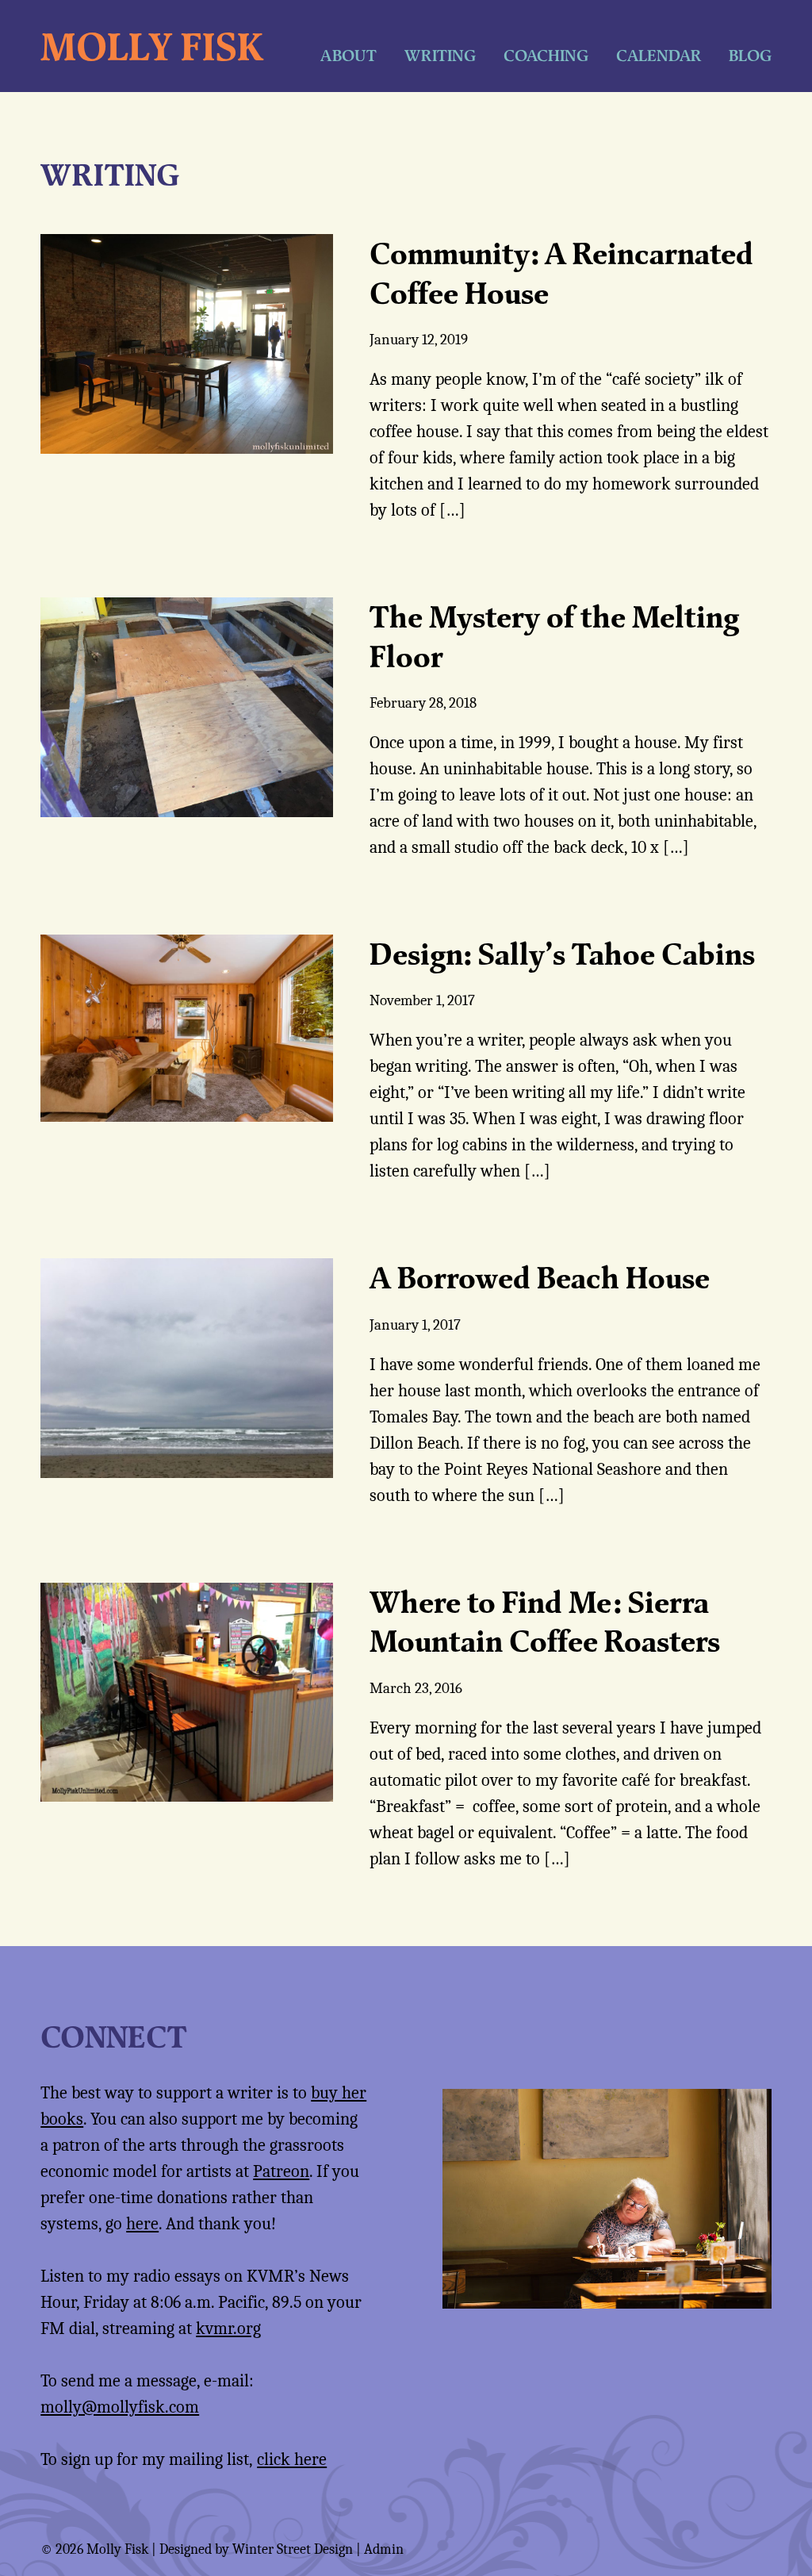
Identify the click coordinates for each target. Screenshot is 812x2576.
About (349, 55)
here (142, 2224)
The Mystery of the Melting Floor (554, 636)
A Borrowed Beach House (540, 1277)
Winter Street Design (293, 2549)
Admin (384, 2549)
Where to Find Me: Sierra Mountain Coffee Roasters (545, 1621)
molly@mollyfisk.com (120, 2407)
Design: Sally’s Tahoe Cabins (562, 954)
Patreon (281, 2171)
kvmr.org (228, 2328)
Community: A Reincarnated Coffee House (561, 273)
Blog (750, 55)
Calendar (659, 55)
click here (292, 2459)
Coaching (546, 55)
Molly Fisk (152, 46)
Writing (440, 55)
